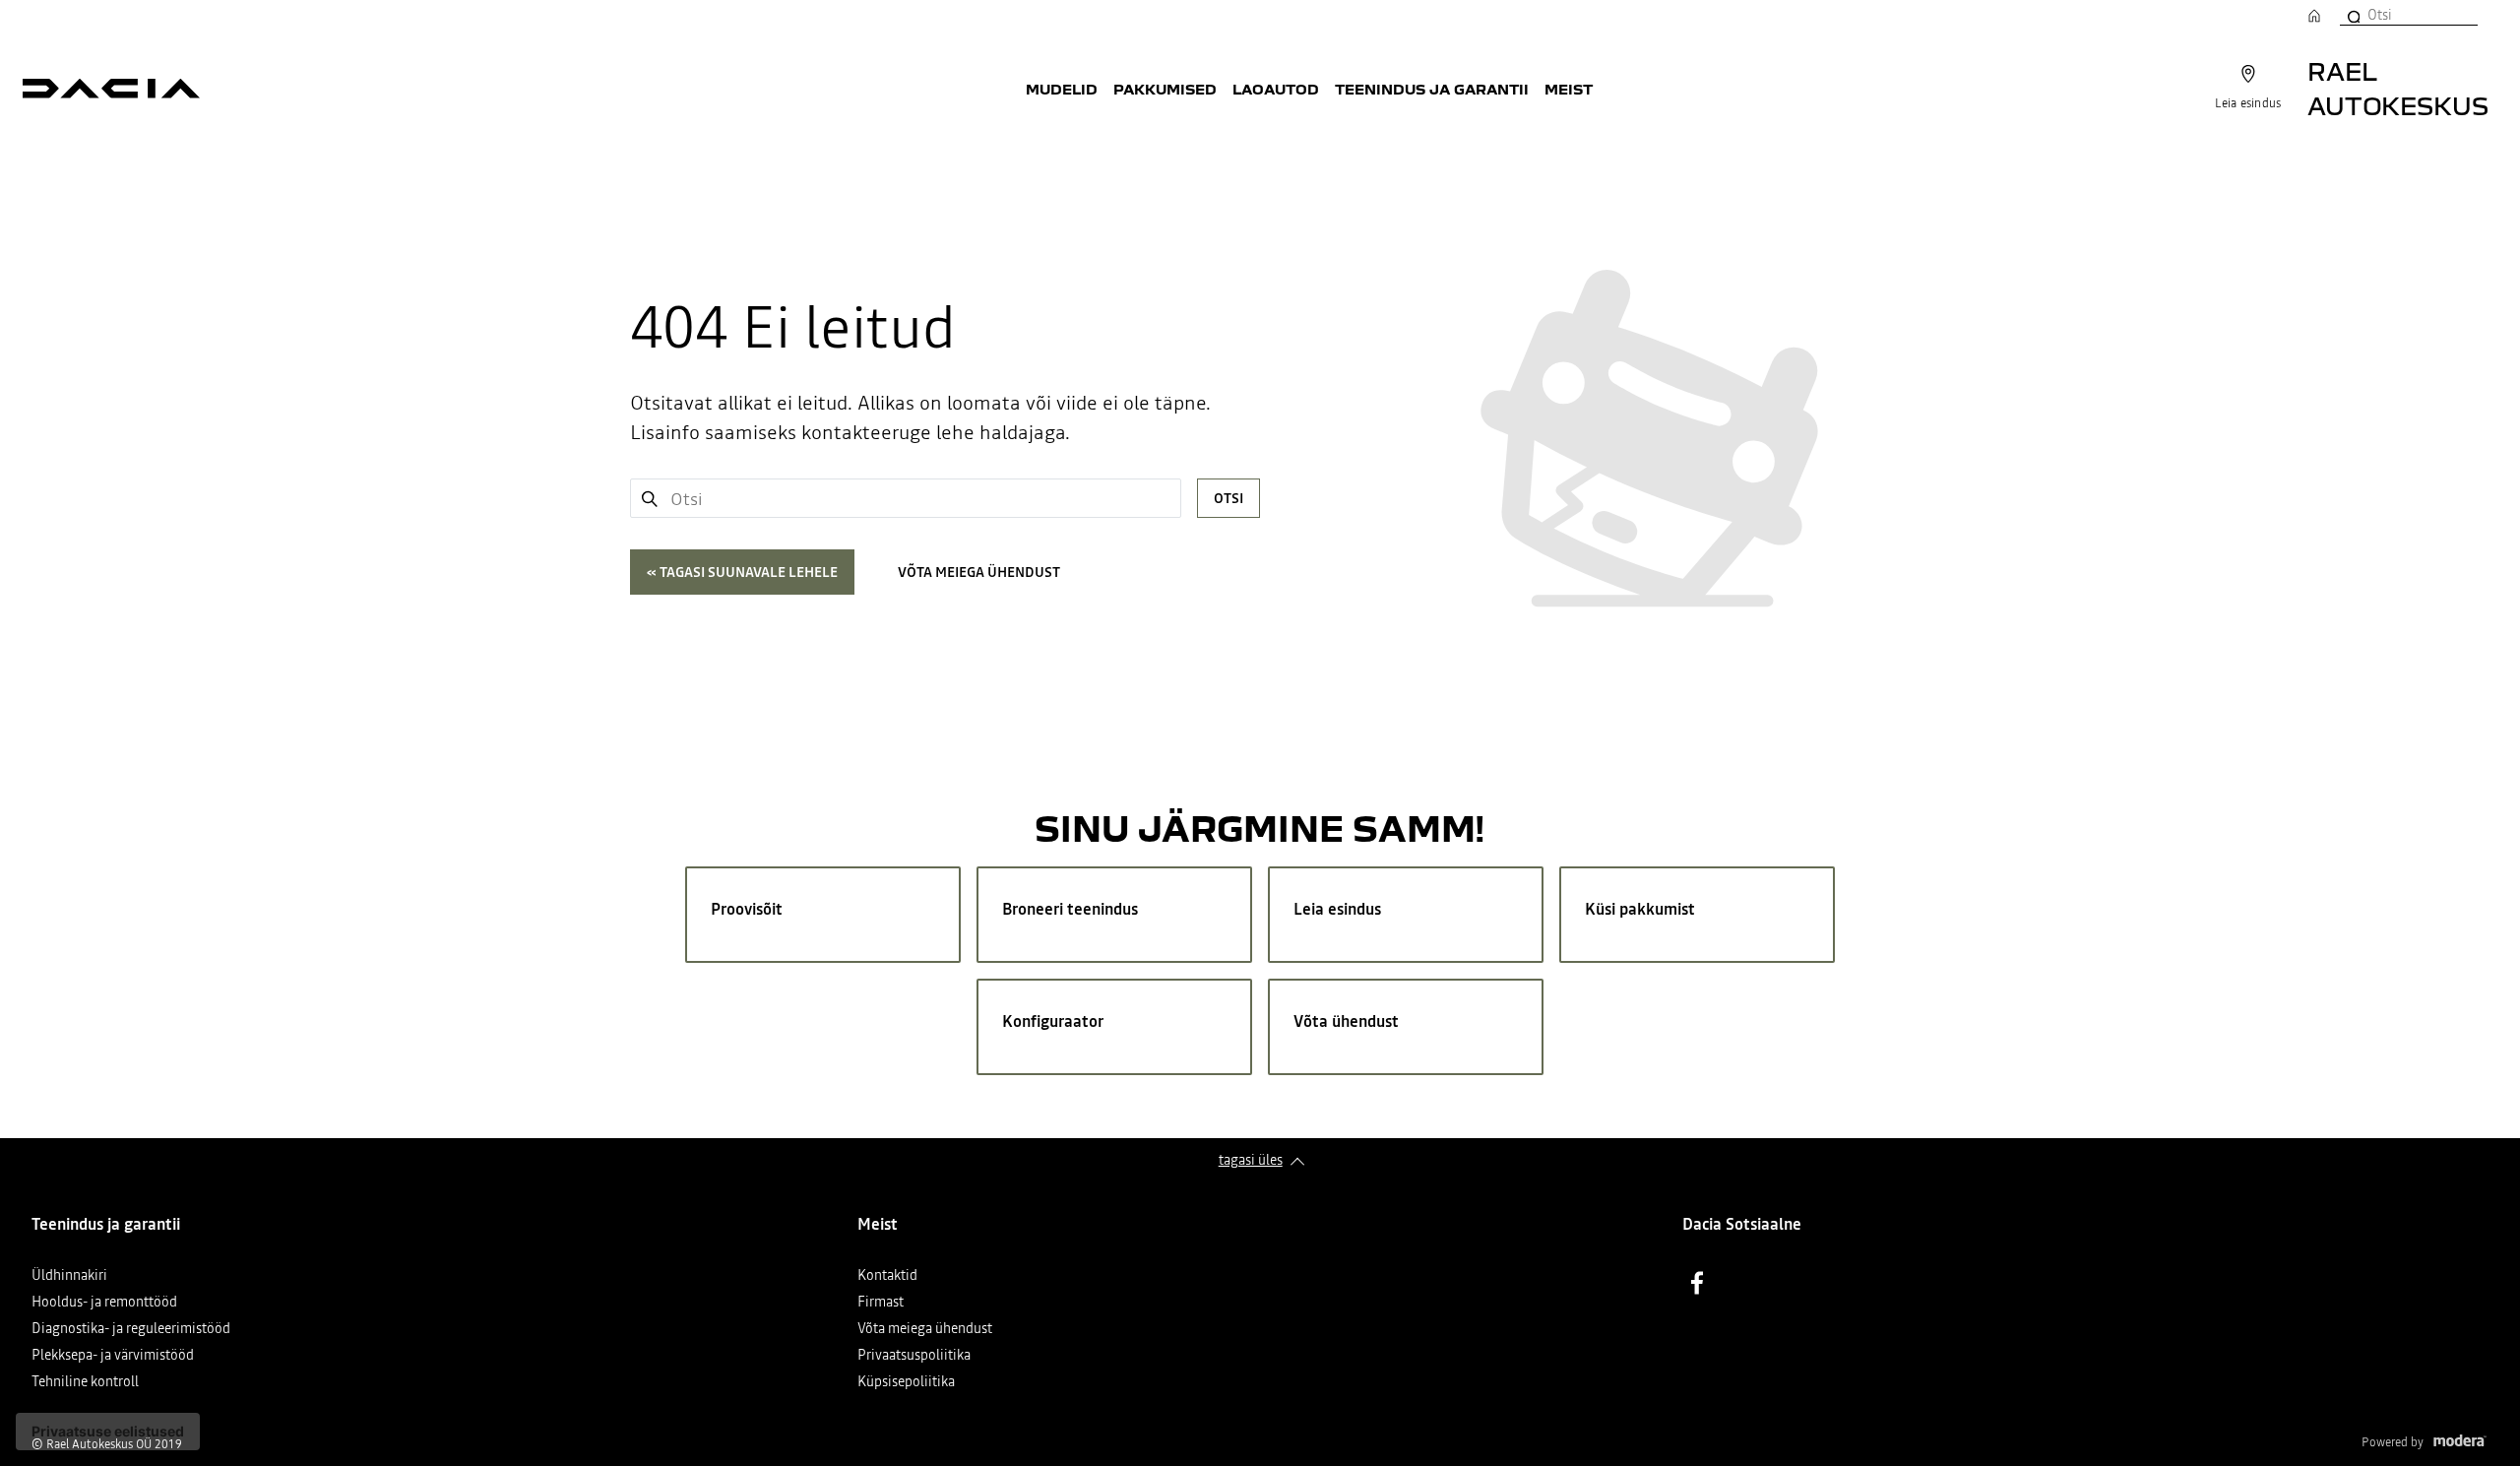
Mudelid (1062, 89)
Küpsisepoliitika (906, 1383)
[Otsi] (2353, 15)
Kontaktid (887, 1276)
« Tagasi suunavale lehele (742, 572)
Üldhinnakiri (69, 1276)
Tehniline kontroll (85, 1383)
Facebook (1697, 1283)
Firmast (881, 1303)
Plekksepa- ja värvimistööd (113, 1356)
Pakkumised (1165, 89)
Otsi (1228, 498)
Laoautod (1276, 89)
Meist (1569, 89)
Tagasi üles (1251, 1160)
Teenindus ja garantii (1432, 89)
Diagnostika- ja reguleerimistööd (131, 1330)
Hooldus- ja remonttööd (104, 1303)
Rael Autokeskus (2398, 88)
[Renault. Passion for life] (111, 89)
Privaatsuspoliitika (914, 1356)
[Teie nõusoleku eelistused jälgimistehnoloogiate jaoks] (108, 1432)
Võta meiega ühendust (979, 572)
